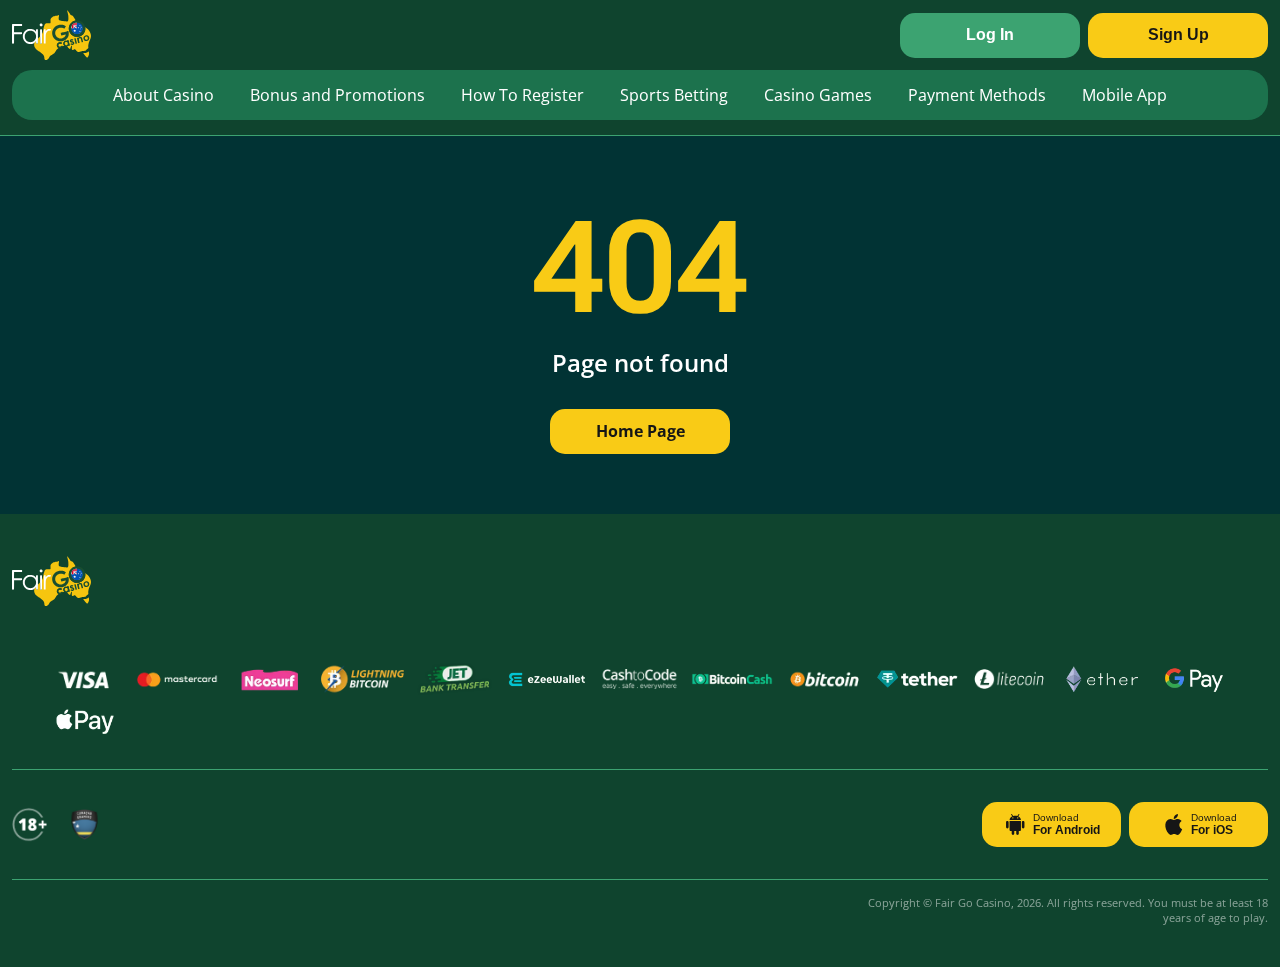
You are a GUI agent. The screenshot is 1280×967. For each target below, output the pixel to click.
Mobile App (1124, 95)
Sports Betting (674, 95)
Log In (990, 34)
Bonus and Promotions (337, 95)
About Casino (163, 95)
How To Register (522, 95)
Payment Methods (977, 95)
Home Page (640, 431)
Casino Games (818, 95)
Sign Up (1178, 34)
